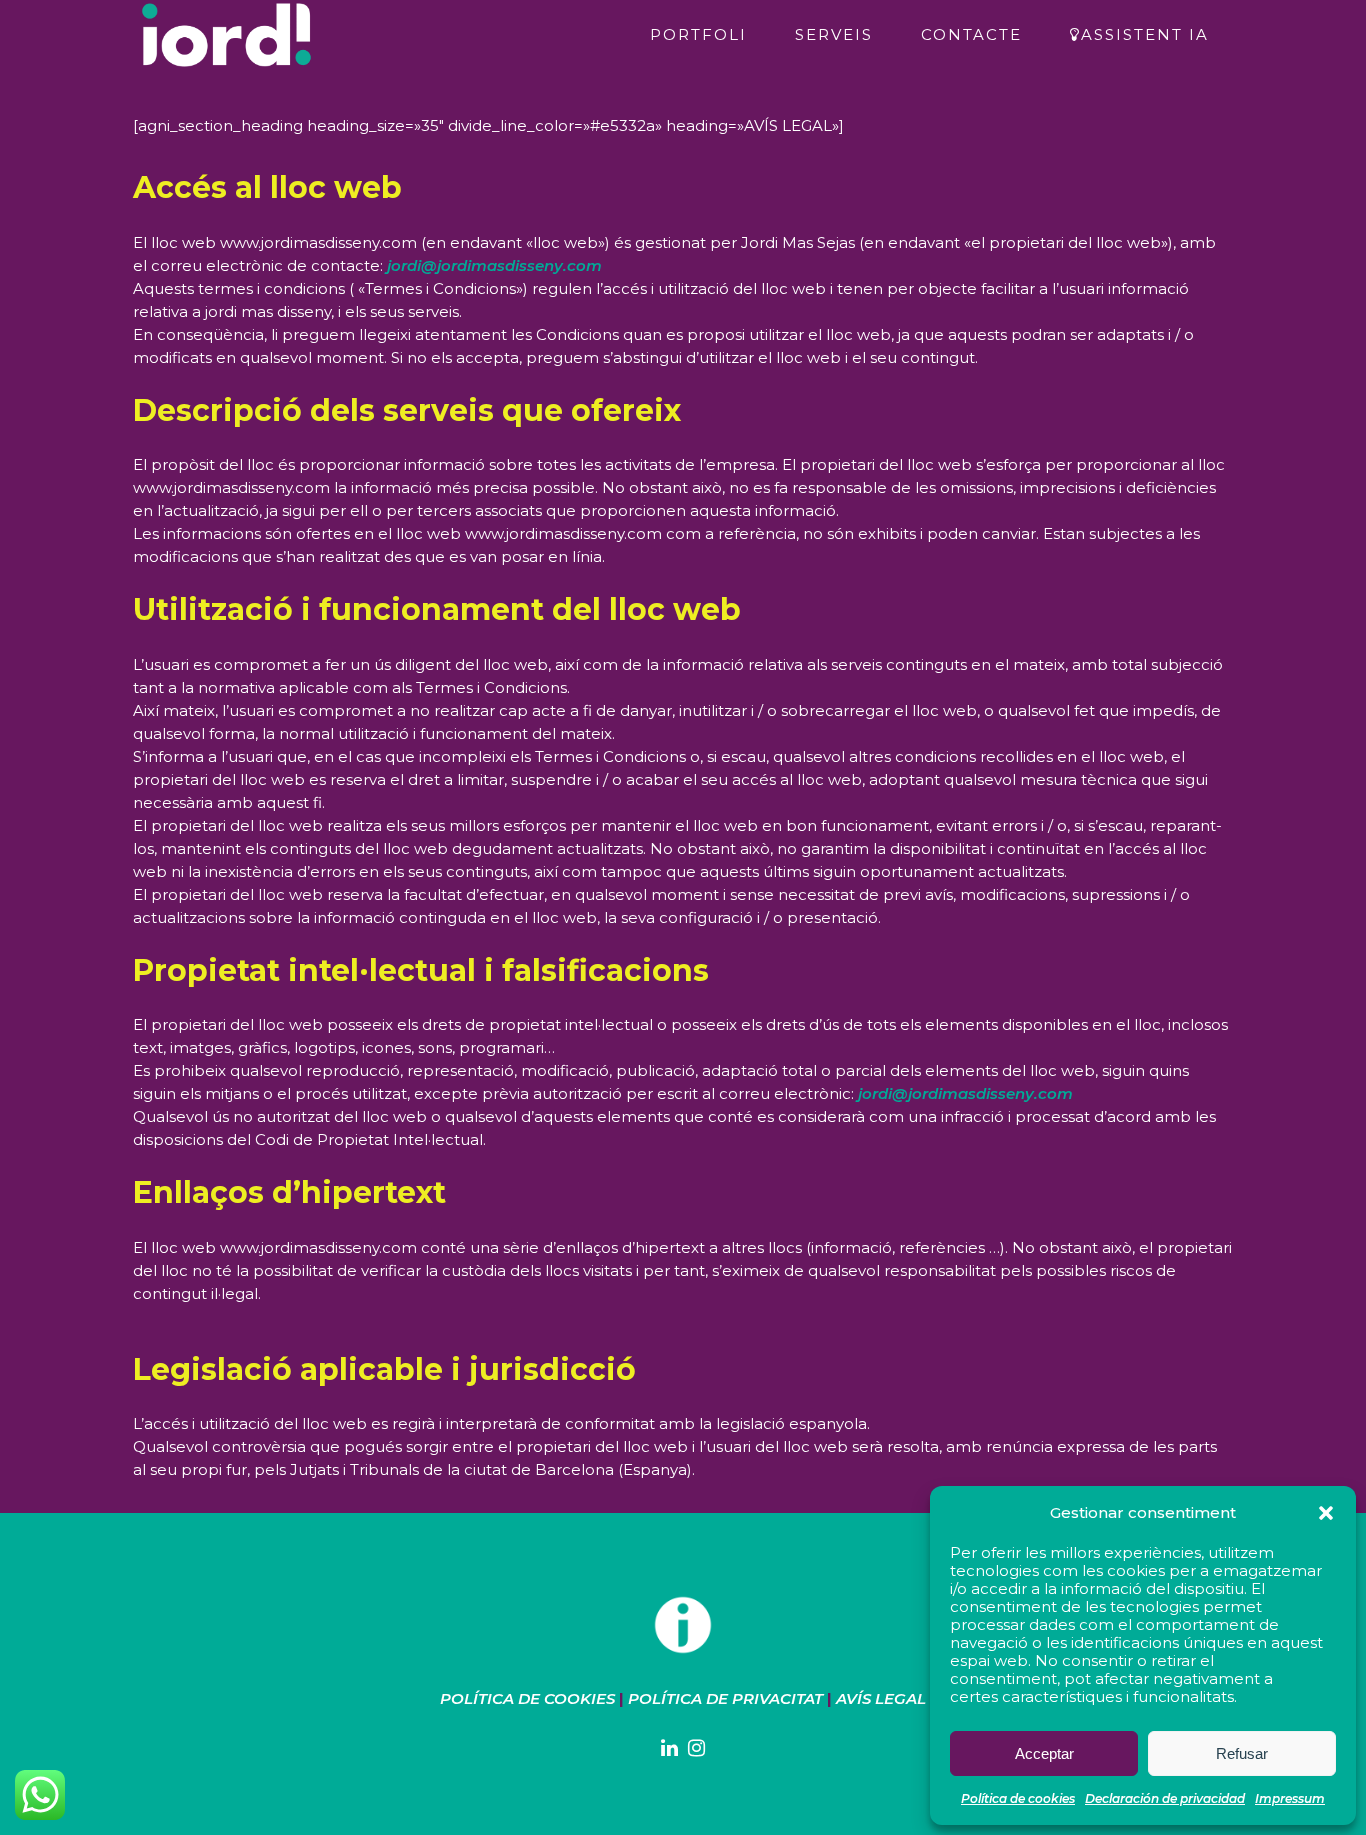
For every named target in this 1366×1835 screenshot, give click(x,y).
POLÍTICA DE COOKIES (527, 1698)
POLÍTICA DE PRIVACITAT (725, 1698)
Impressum (1290, 1798)
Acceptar (1044, 1753)
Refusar (1242, 1753)
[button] (1326, 1513)
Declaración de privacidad (1165, 1798)
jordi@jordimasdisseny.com (494, 265)
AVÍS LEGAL (881, 1698)
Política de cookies (1018, 1798)
